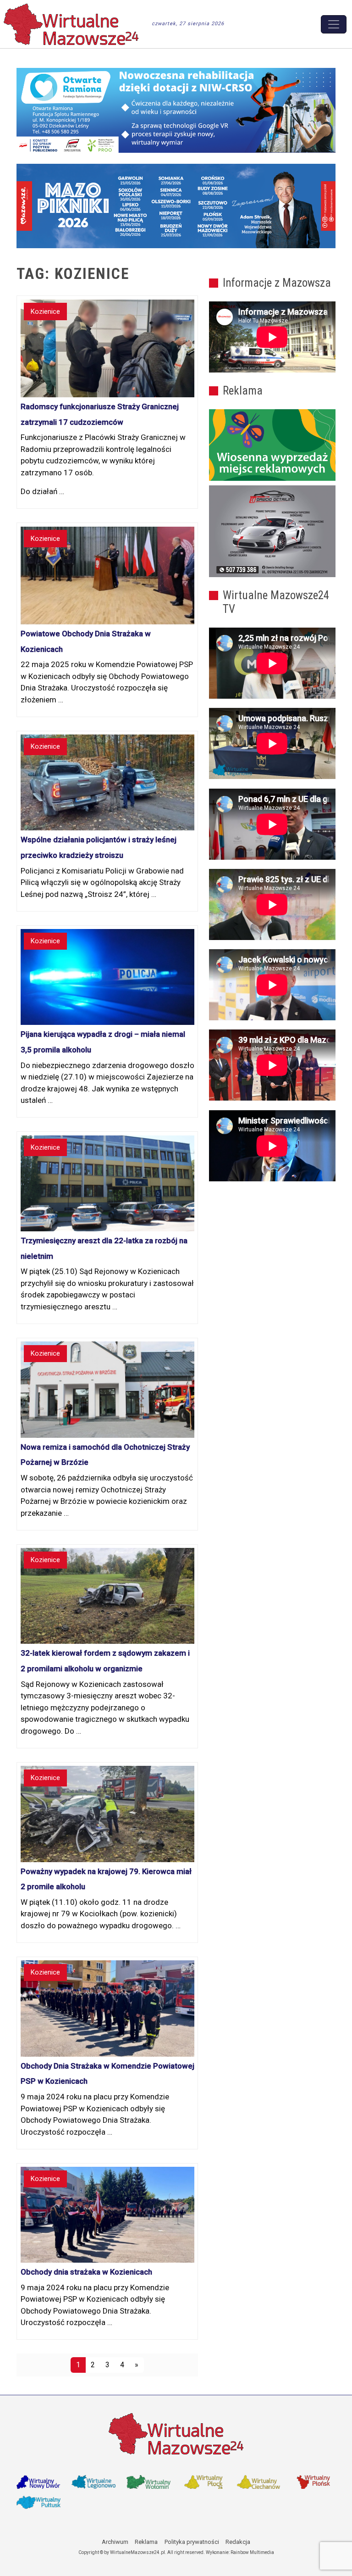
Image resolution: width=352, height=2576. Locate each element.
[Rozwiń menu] (334, 24)
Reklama (146, 2542)
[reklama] (272, 531)
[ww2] (272, 445)
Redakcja (238, 2542)
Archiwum (115, 2542)
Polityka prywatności (192, 2542)
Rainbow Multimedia (252, 2552)
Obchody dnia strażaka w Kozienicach (86, 2272)
